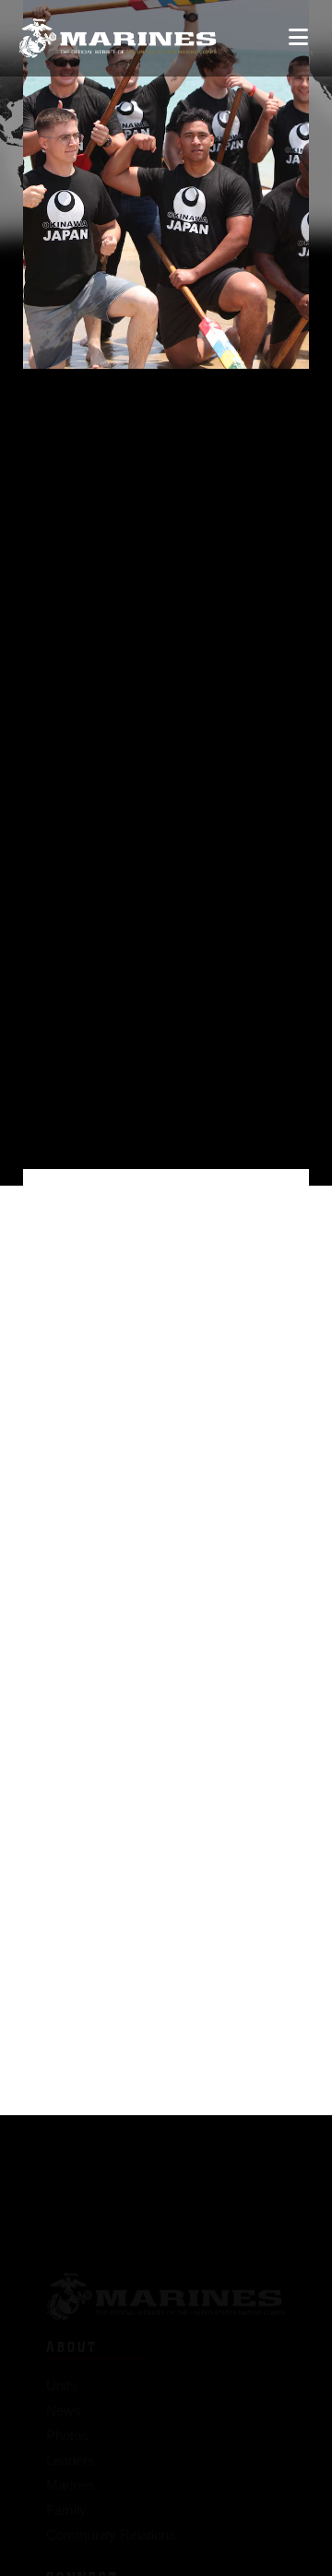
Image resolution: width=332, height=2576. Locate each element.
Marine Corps (166, 2274)
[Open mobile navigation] (298, 37)
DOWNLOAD (140, 895)
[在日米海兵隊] (118, 38)
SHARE (118, 924)
